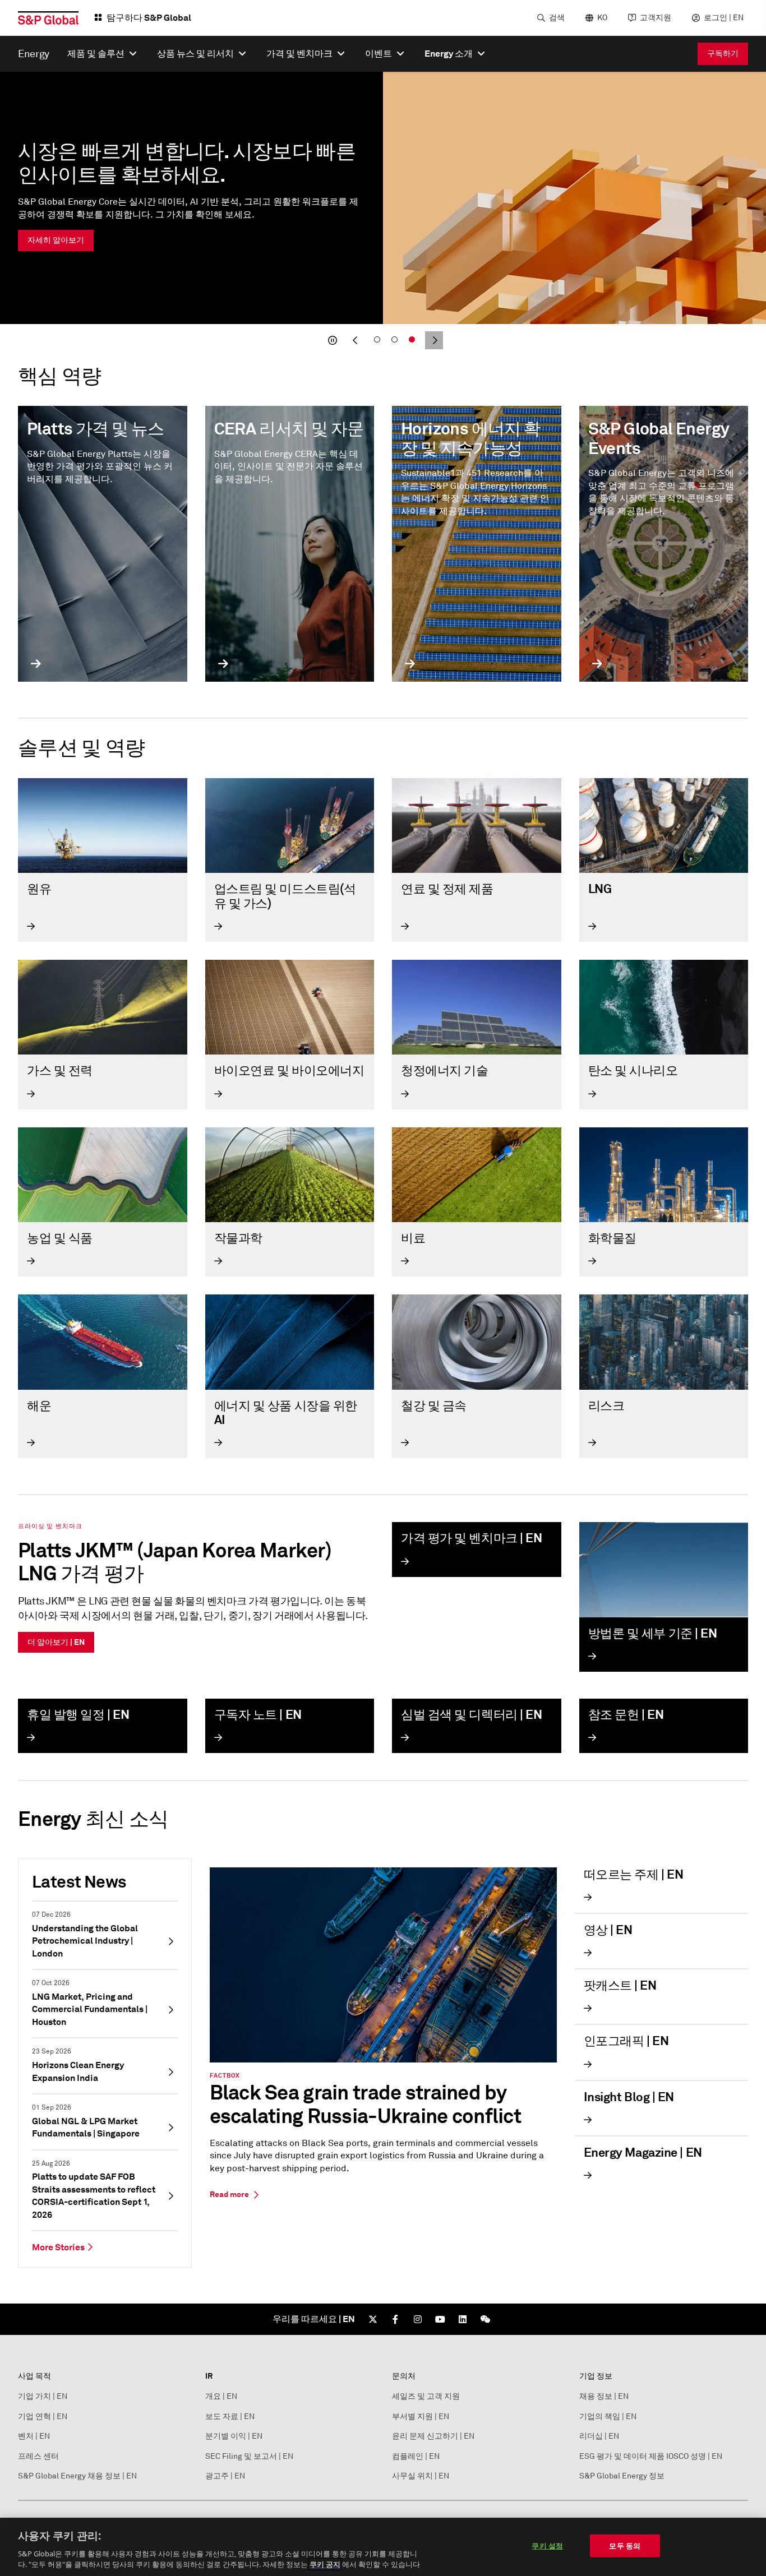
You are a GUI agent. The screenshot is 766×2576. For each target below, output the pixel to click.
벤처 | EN (34, 2436)
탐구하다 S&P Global (149, 18)
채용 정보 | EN (604, 2396)
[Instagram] (418, 2319)
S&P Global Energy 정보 (622, 2476)
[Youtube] (440, 2319)
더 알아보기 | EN (56, 1642)
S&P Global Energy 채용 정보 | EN (77, 2476)
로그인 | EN (724, 18)
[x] (373, 2319)
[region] (383, 2547)
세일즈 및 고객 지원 (426, 2396)
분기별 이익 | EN (234, 2436)
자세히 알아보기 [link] (56, 240)
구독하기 (723, 53)
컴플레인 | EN (416, 2456)
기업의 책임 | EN (608, 2417)
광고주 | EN (225, 2476)
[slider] (383, 212)
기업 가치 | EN (43, 2396)
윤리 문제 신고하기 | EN (433, 2436)
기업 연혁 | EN (43, 2417)
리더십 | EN (599, 2436)
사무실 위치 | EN (421, 2476)
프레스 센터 (38, 2456)
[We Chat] (485, 2319)
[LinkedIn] (463, 2319)
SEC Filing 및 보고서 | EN (249, 2456)
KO (602, 18)
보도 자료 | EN (230, 2417)
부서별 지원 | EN (421, 2417)
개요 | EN (221, 2396)
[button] (333, 340)
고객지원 (656, 18)
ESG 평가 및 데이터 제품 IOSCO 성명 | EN (651, 2456)
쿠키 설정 (547, 2546)
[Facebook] (395, 2319)
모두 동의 (625, 2546)
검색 (557, 18)
